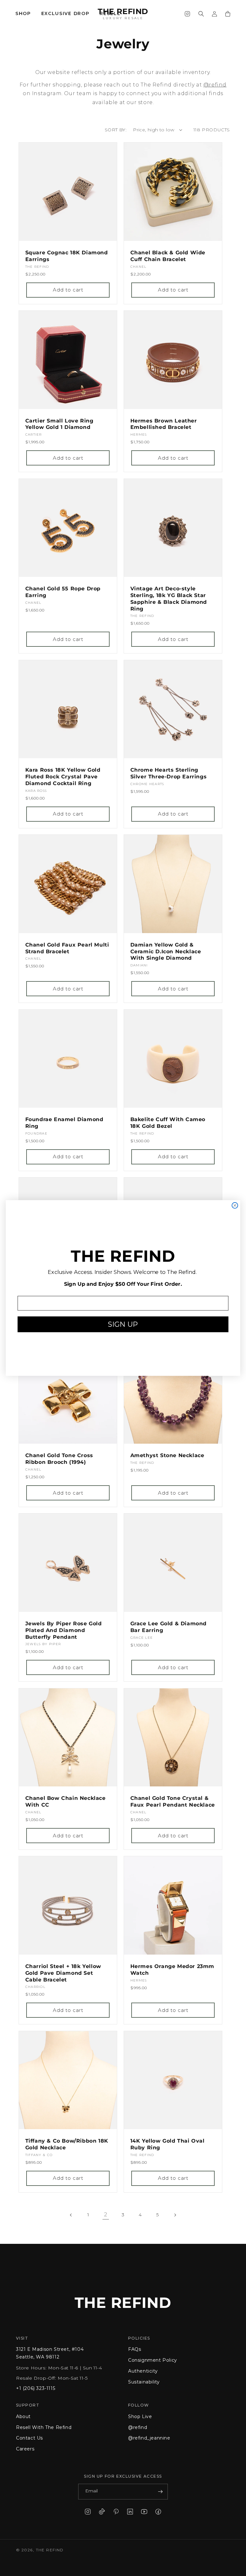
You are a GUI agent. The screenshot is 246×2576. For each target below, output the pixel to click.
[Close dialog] (235, 1205)
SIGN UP (123, 1324)
